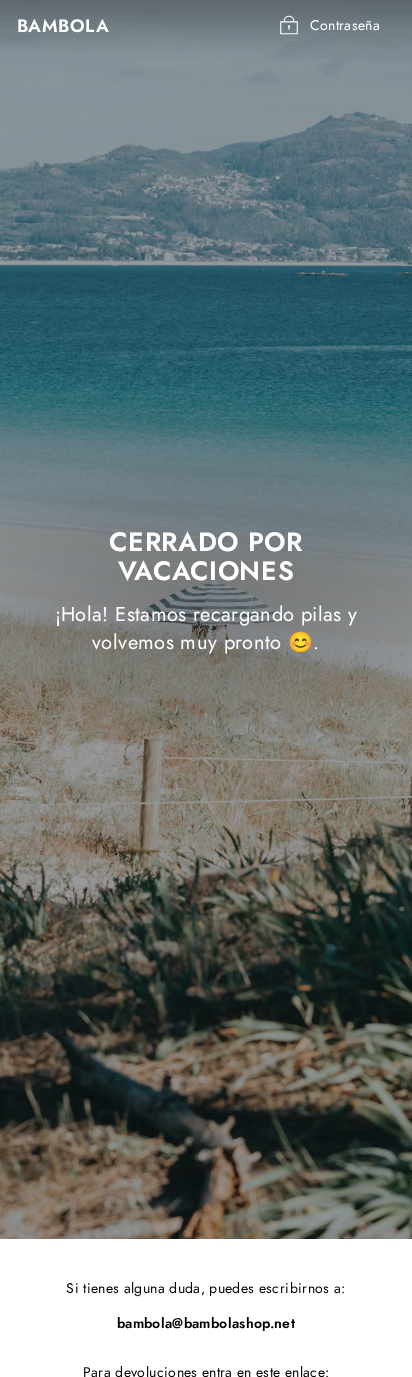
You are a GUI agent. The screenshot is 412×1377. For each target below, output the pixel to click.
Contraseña (345, 25)
